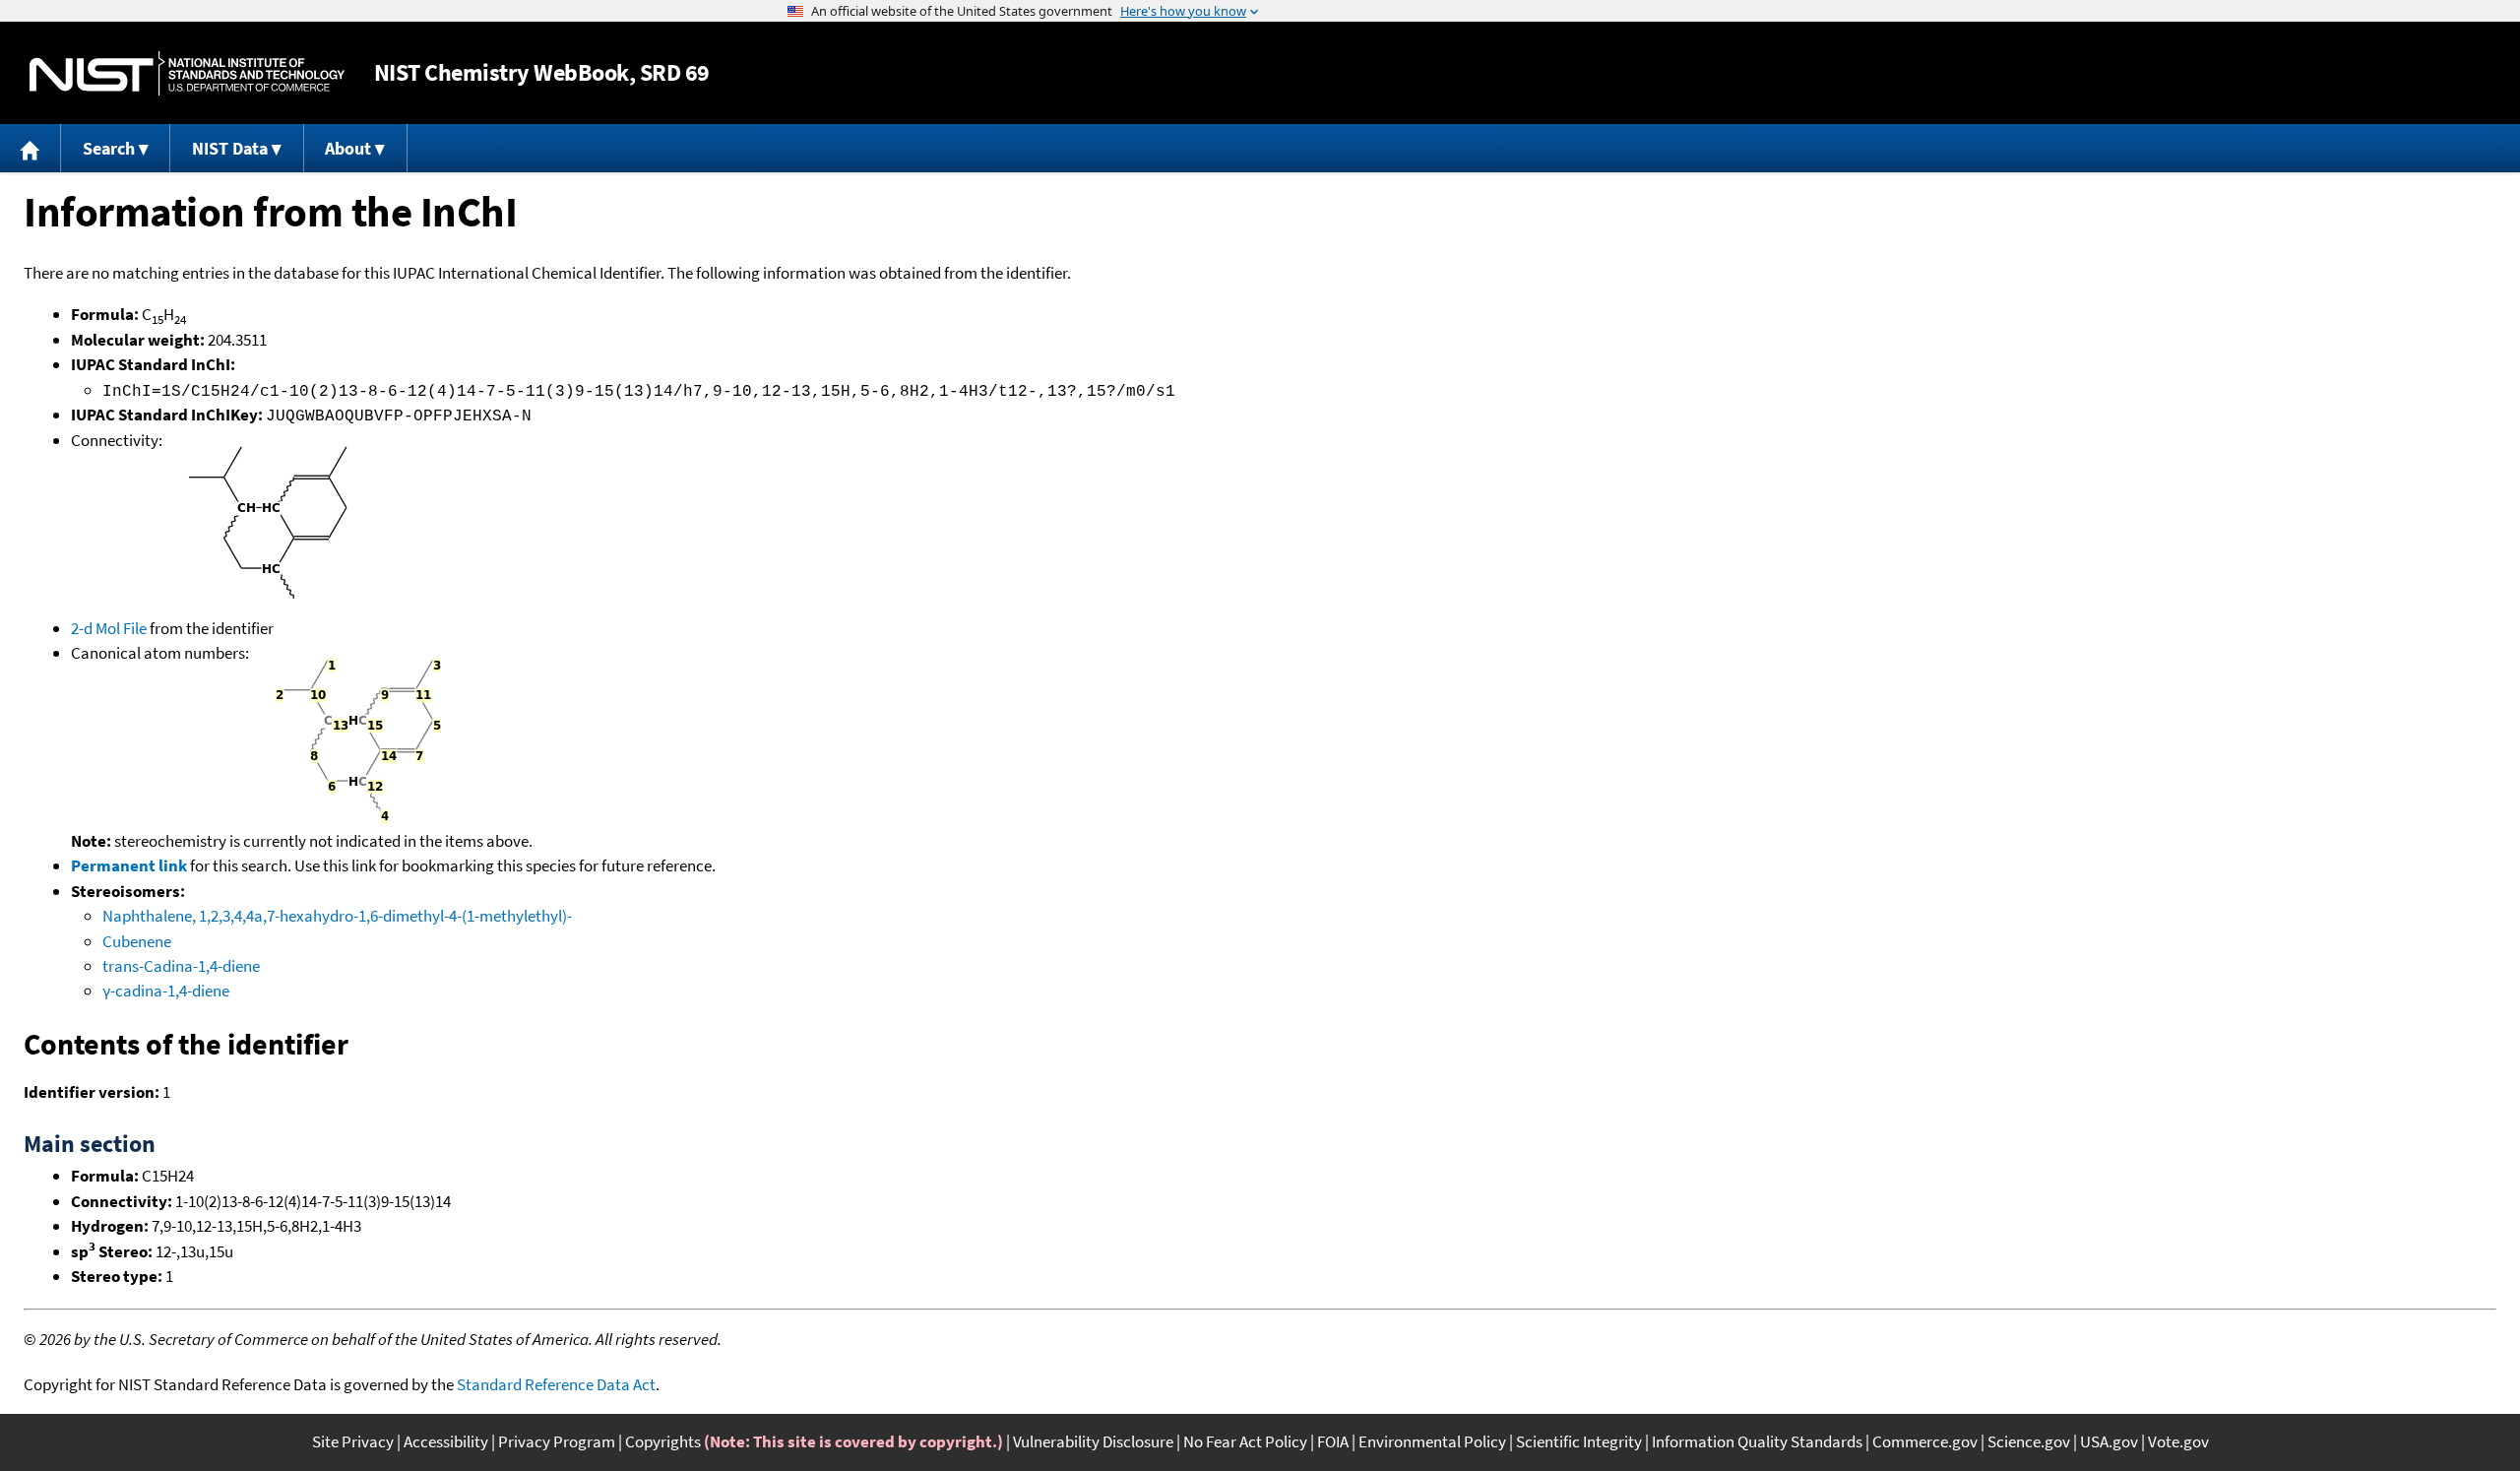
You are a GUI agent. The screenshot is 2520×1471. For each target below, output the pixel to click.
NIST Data (230, 148)
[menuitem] (31, 148)
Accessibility (446, 1441)
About (348, 148)
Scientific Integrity (1579, 1441)
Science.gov (2029, 1441)
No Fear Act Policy (1245, 1441)
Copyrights (663, 1441)
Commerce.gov (1925, 1441)
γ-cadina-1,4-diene (166, 991)
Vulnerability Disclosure (1093, 1441)
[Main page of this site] (31, 148)
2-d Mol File (109, 628)
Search (109, 148)
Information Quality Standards (1757, 1441)
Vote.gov (2178, 1441)
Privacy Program (557, 1441)
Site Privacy (353, 1441)
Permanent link (129, 865)
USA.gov (2109, 1441)
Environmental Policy (1432, 1441)
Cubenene (137, 941)
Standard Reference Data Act (556, 1384)
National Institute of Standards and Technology (187, 73)
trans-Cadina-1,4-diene (181, 966)
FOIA (1333, 1441)
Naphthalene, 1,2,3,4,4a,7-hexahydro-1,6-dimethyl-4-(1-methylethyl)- (337, 916)
